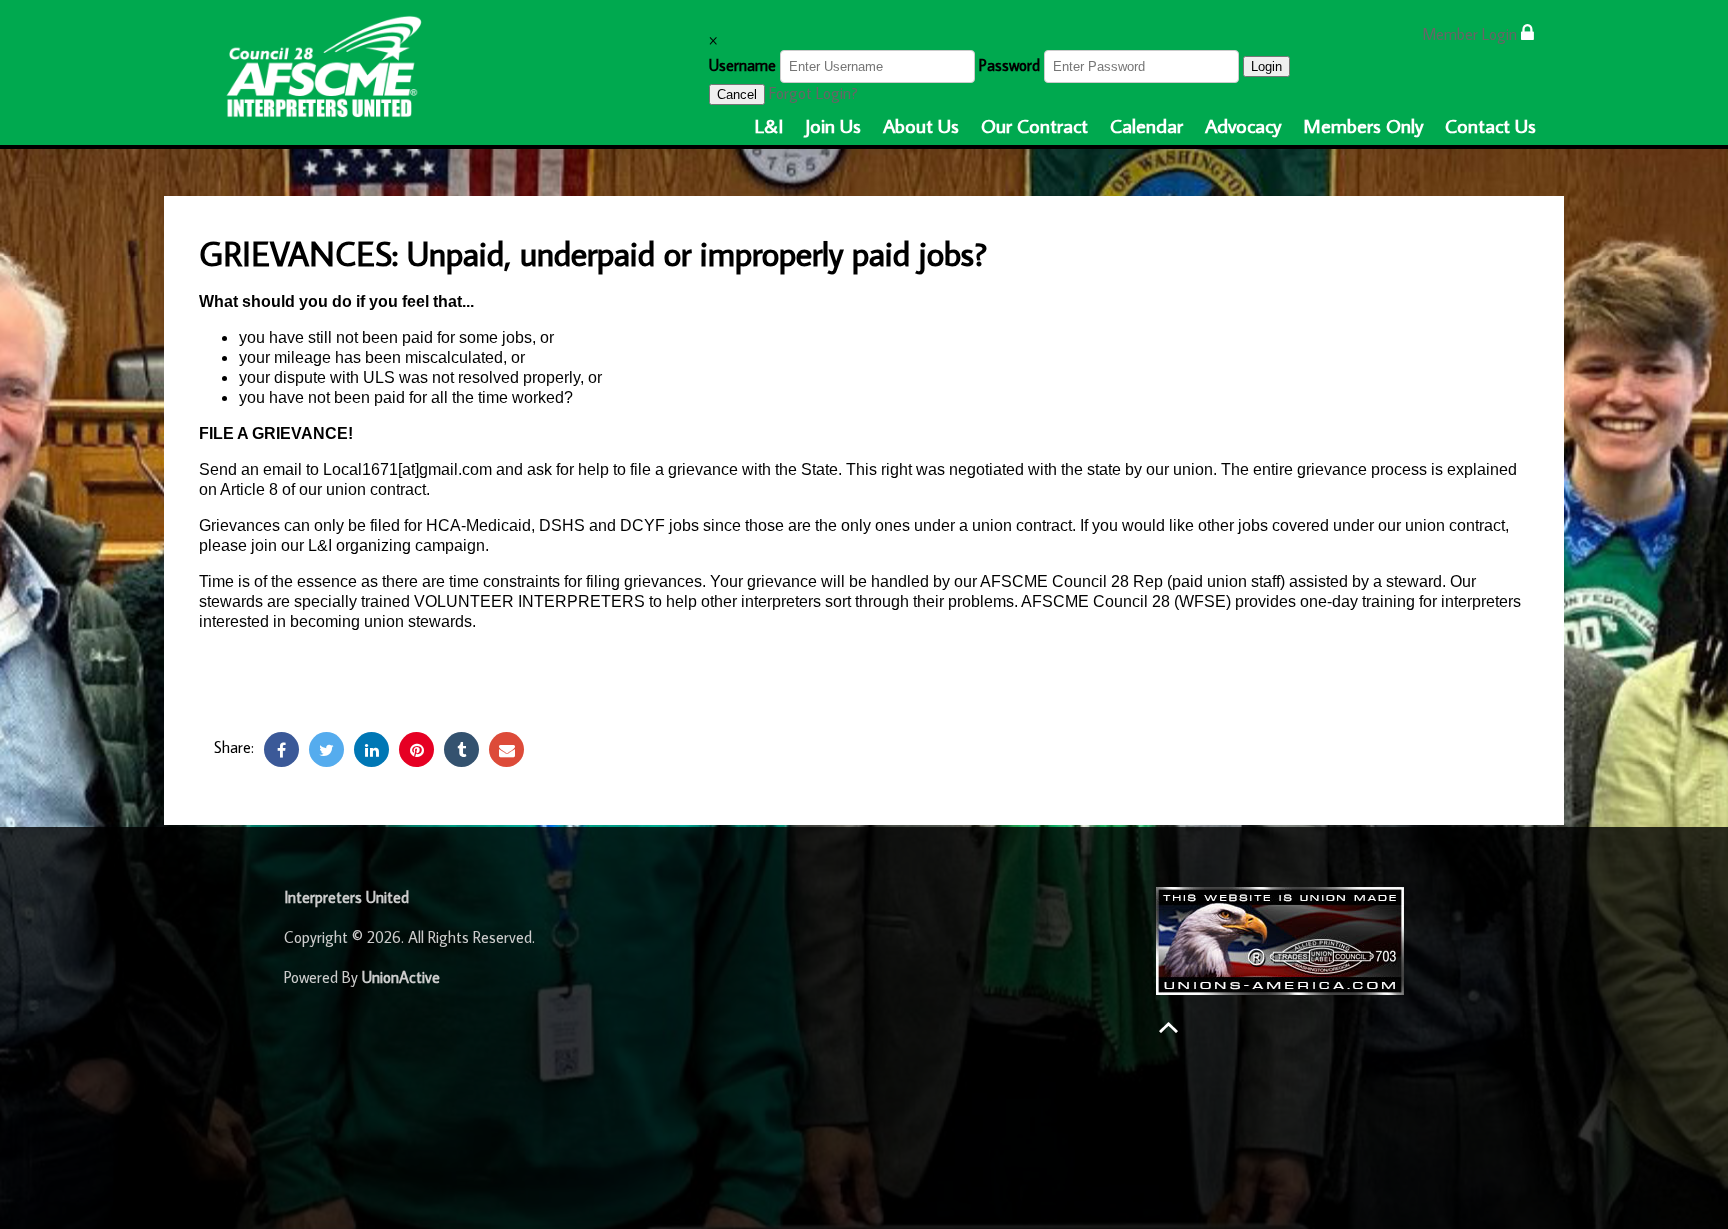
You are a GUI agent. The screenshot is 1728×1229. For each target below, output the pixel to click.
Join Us (833, 125)
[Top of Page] (1168, 1027)
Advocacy (1243, 125)
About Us (921, 125)
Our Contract (1034, 125)
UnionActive (401, 977)
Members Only (1363, 125)
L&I (769, 125)
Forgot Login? (813, 93)
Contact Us (1490, 125)
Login (1266, 66)
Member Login (1471, 34)
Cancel (737, 94)
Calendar (1146, 125)
